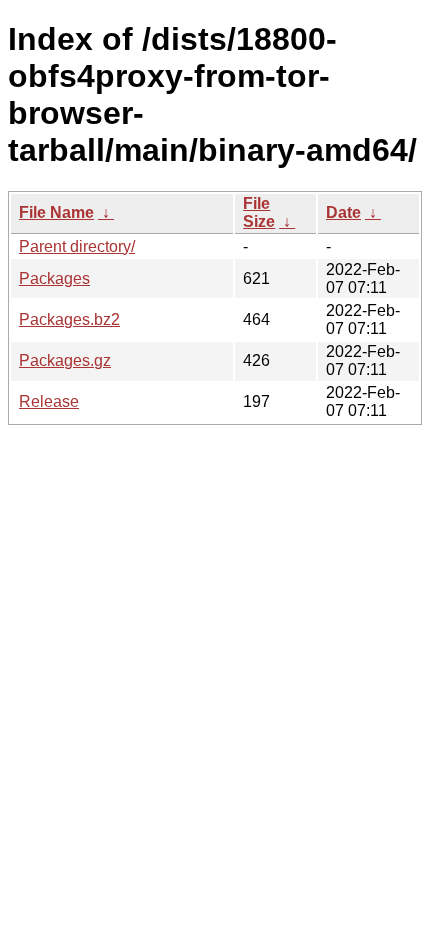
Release (49, 401)
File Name (56, 212)
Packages (54, 278)
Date (343, 212)
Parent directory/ (77, 246)
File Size (259, 212)
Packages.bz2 (69, 319)
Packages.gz (65, 360)
